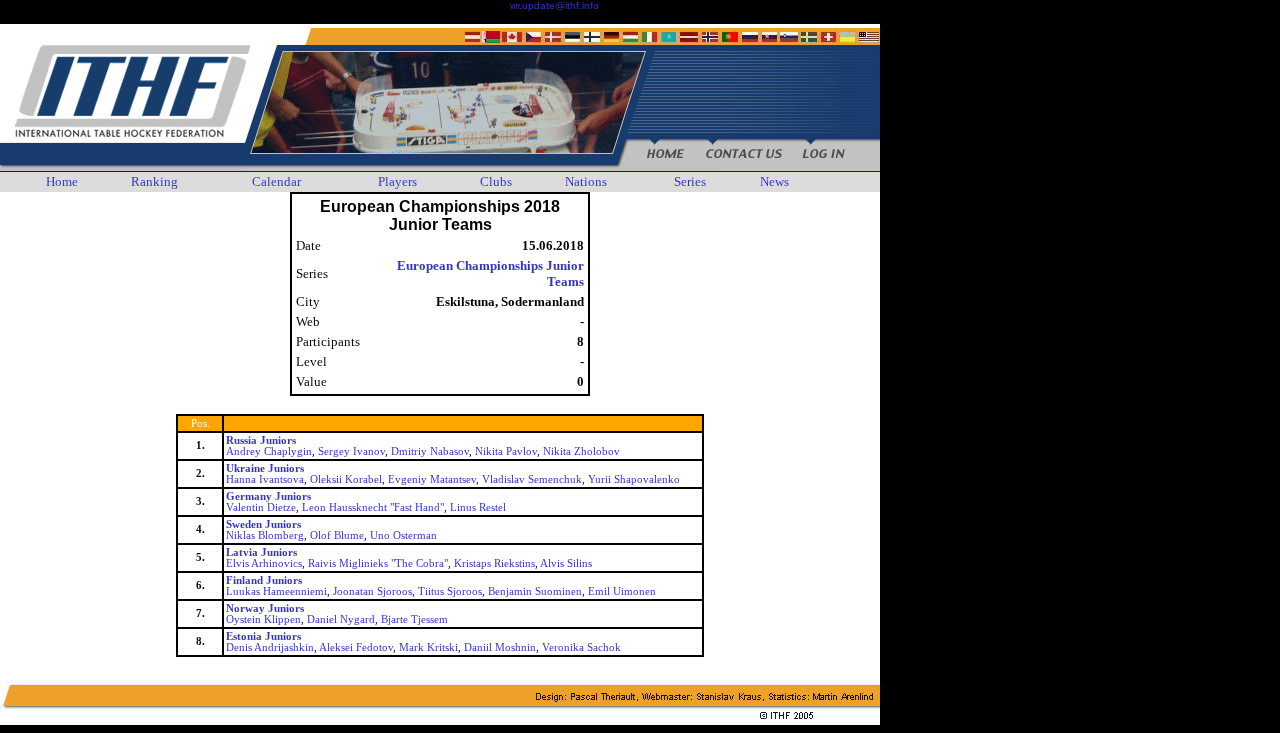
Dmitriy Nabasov (430, 451)
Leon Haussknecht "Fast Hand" (373, 507)
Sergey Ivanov (351, 451)
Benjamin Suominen (535, 591)
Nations (586, 181)
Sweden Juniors (263, 524)
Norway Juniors (265, 608)
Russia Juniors (261, 440)
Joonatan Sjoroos (372, 591)
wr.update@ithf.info (554, 5)
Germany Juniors (268, 496)
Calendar (276, 181)
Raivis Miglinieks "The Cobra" (378, 563)
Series (690, 181)
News (774, 181)
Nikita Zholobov (581, 451)
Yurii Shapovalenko (634, 479)
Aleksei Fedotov (356, 647)
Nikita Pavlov (506, 451)
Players (397, 181)
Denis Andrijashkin (270, 647)
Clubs (496, 181)
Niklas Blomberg (265, 535)
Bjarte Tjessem (414, 619)
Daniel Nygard (341, 619)
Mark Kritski (428, 647)
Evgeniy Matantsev (432, 479)
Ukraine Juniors (265, 468)
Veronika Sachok (581, 647)
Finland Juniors (264, 580)
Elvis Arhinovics (264, 563)
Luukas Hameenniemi (276, 591)
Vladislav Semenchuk (532, 479)
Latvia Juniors (261, 552)
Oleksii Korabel (346, 479)
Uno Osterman (403, 535)
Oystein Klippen (263, 619)
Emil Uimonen (622, 591)
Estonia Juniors (263, 636)
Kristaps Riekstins (494, 563)
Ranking (154, 181)
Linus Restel (478, 507)
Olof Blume (337, 535)
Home (62, 181)
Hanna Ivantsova (265, 479)
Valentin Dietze (261, 507)
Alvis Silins (566, 563)
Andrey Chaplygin (269, 451)
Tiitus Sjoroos (450, 591)
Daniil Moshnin (500, 647)
